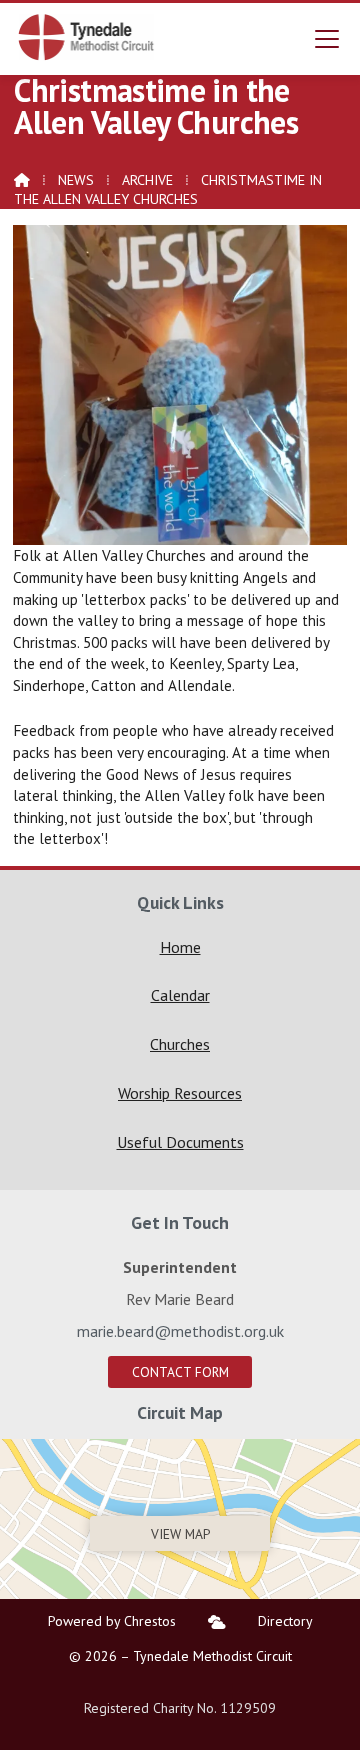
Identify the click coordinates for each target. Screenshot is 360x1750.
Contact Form (180, 1372)
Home (180, 947)
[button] (327, 38)
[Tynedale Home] (87, 37)
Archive (147, 180)
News (76, 180)
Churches (180, 1044)
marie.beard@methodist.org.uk (180, 1331)
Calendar (180, 995)
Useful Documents (180, 1142)
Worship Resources (180, 1093)
